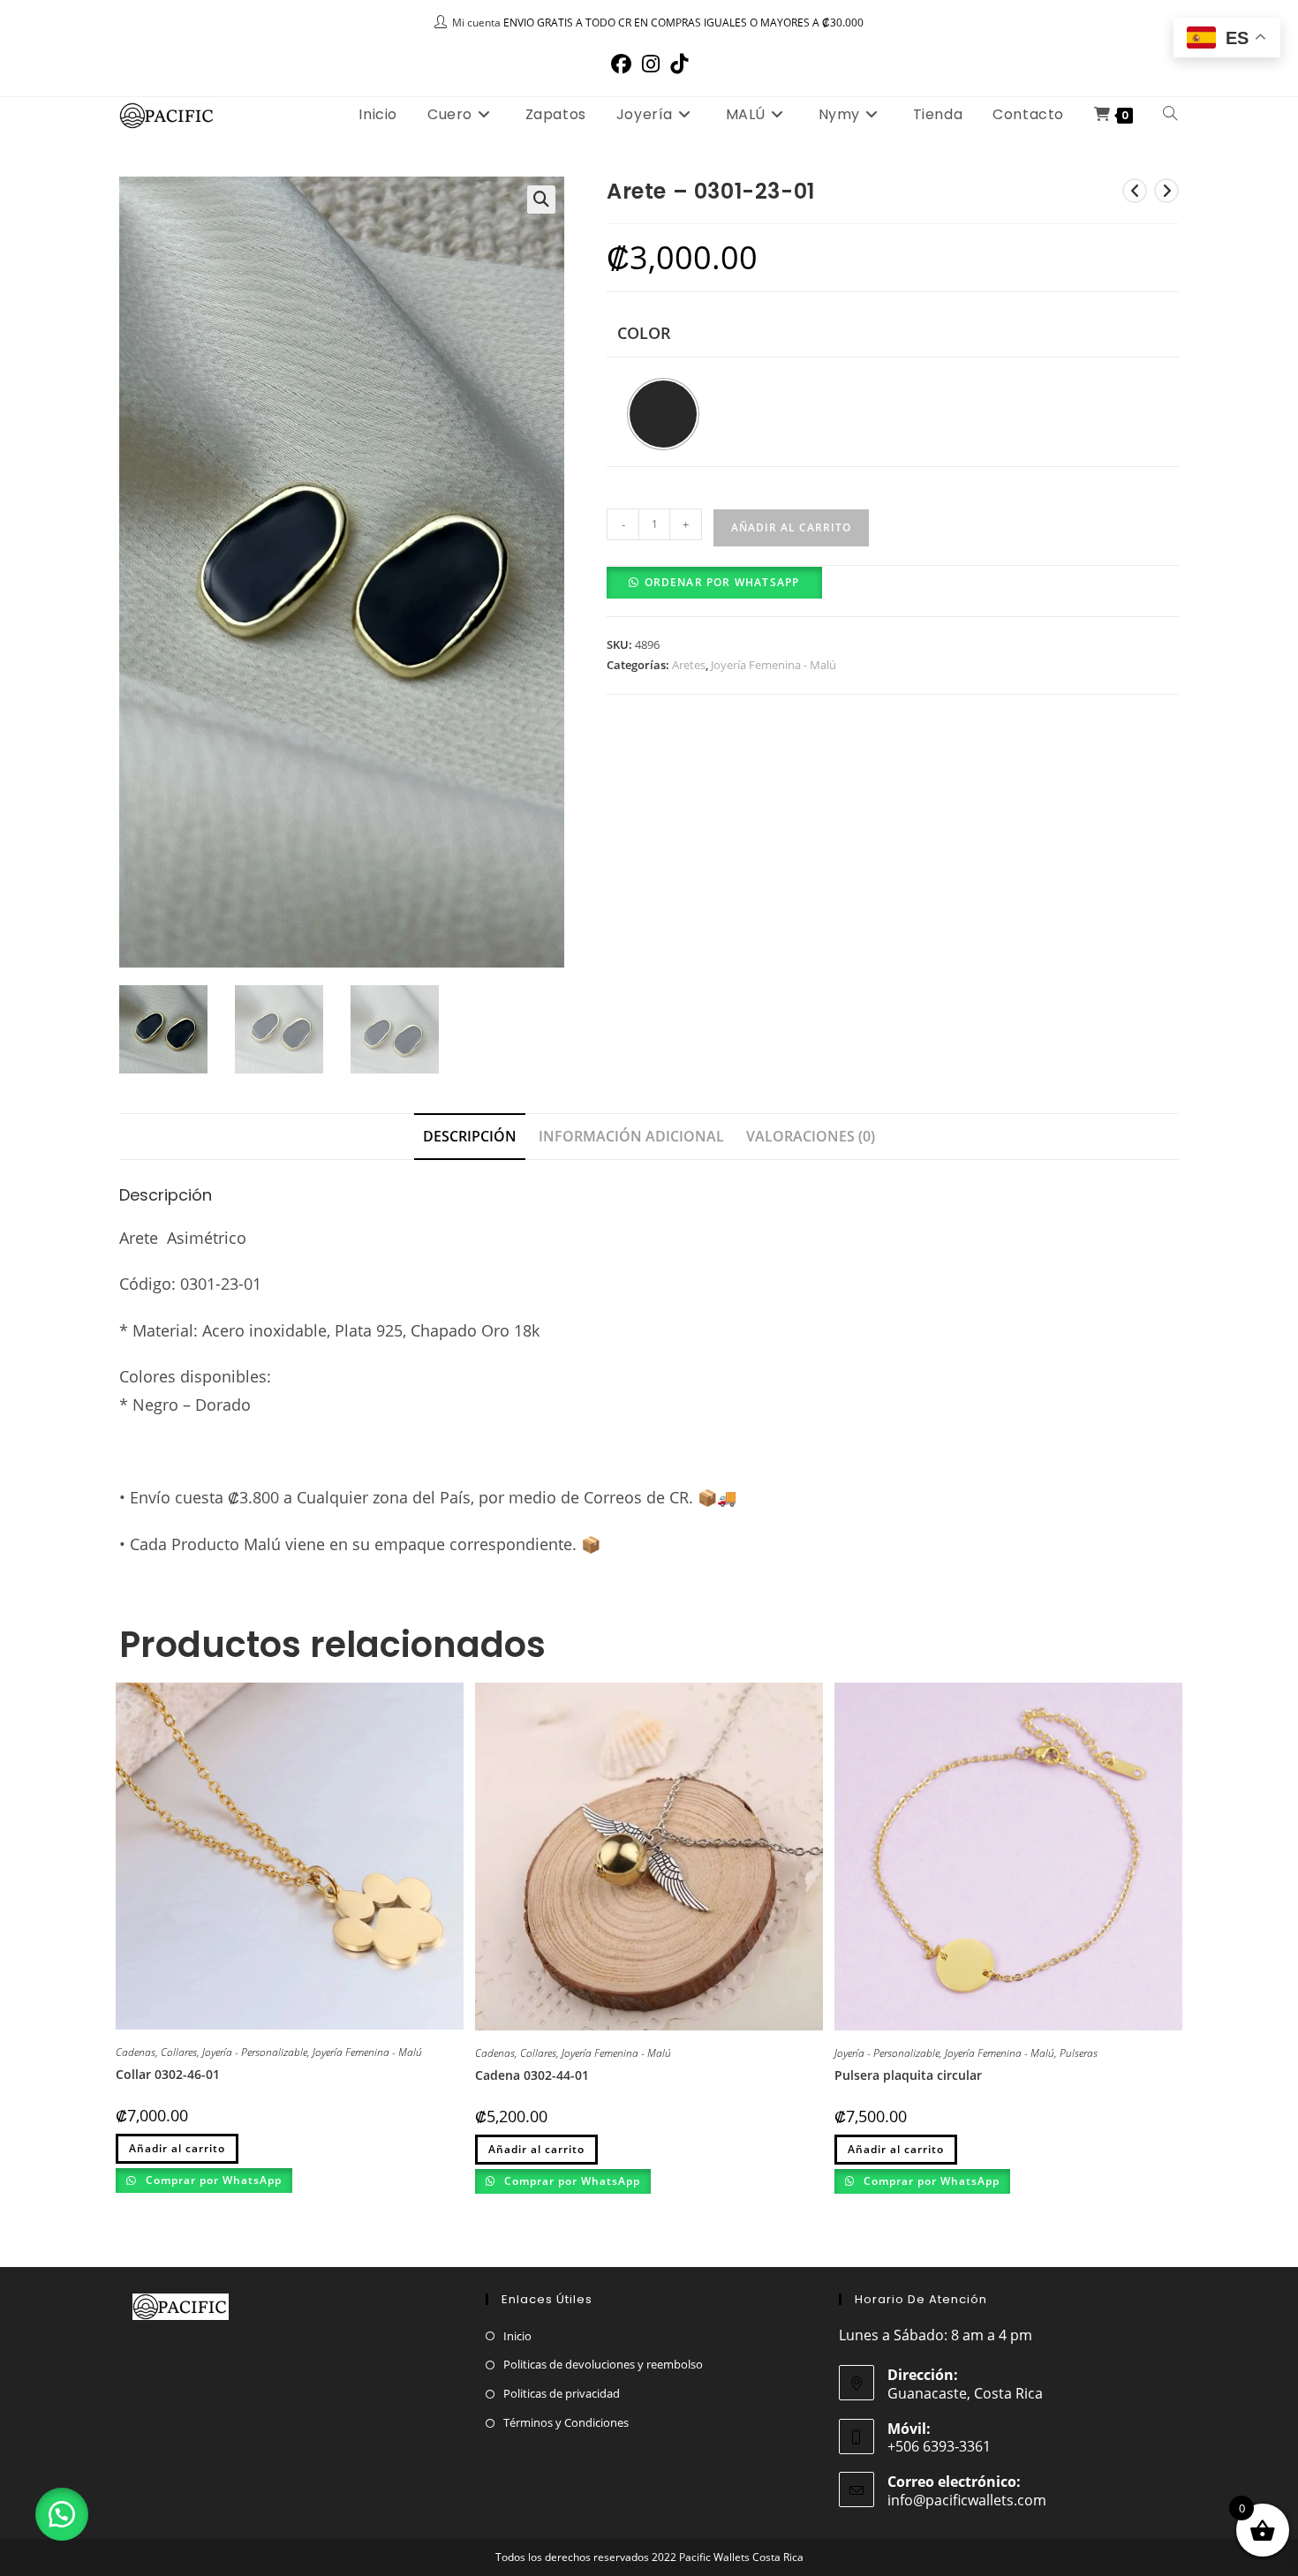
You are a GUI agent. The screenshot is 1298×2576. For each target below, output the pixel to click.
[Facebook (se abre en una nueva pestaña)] (621, 64)
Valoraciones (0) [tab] (811, 1136)
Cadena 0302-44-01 (532, 2075)
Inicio (517, 2336)
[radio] (663, 414)
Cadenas (136, 2052)
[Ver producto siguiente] (1166, 191)
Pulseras (1079, 2053)
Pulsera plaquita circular (908, 2075)
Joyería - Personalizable (255, 2052)
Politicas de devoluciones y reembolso (603, 2364)
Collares (179, 2052)
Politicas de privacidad (562, 2393)
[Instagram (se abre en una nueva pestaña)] (651, 64)
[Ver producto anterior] (1135, 191)
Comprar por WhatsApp (212, 2180)
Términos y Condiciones (566, 2422)
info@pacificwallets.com (967, 2500)
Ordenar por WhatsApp (722, 582)
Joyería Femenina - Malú (774, 665)
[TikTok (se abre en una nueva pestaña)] (679, 64)
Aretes (689, 665)
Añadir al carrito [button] (896, 2149)
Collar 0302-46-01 (168, 2074)
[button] (541, 200)
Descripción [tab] (470, 1136)
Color (644, 333)
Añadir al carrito (791, 527)
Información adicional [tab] (631, 1136)
